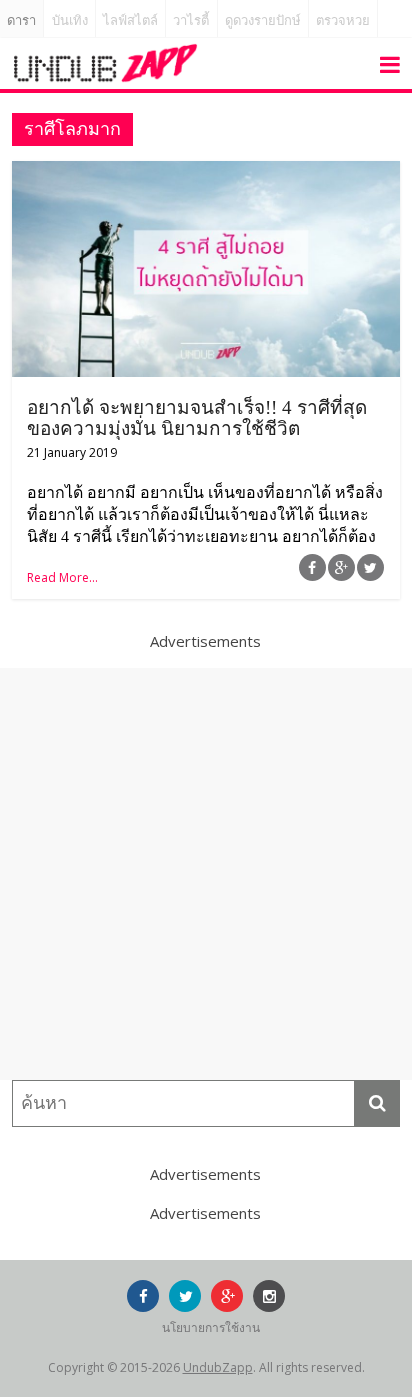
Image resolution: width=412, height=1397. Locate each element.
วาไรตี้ (191, 20)
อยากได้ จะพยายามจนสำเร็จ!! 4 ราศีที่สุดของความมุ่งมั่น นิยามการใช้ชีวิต (197, 418)
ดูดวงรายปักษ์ (263, 20)
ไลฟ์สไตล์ (130, 20)
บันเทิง (70, 20)
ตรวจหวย (343, 20)
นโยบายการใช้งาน (211, 1327)
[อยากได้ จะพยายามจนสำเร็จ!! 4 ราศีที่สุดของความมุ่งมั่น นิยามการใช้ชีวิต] (205, 173)
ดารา (21, 20)
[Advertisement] (206, 874)
